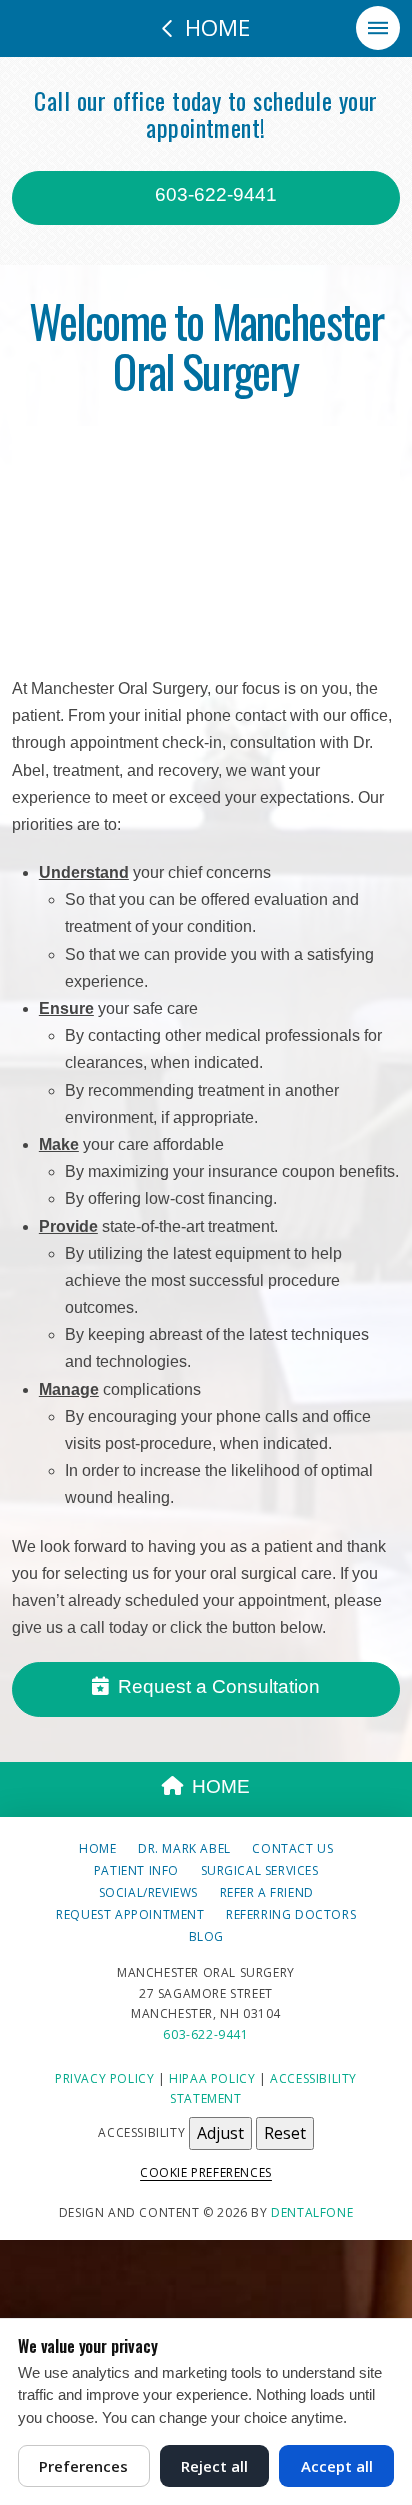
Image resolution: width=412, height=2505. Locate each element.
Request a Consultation (219, 1686)
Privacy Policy (104, 2078)
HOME (221, 1786)
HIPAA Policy (212, 2078)
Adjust (220, 2133)
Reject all (214, 2466)
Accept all (337, 2466)
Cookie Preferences (206, 2172)
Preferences (83, 2466)
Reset (285, 2133)
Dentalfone (312, 2212)
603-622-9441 (213, 194)
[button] (378, 28)
